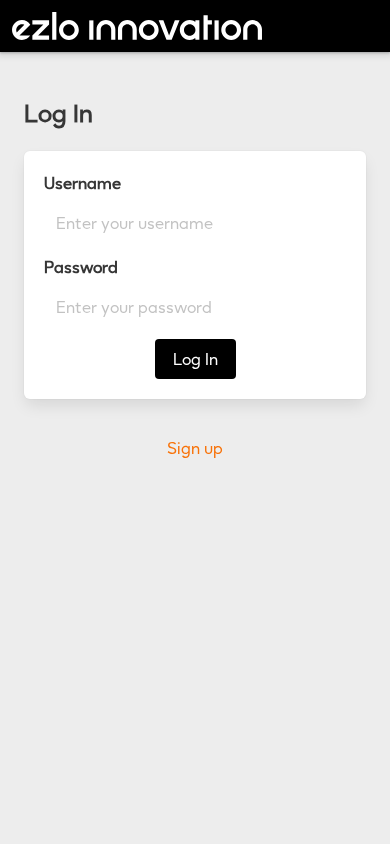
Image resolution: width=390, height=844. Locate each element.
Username (82, 183)
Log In (195, 359)
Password (81, 267)
